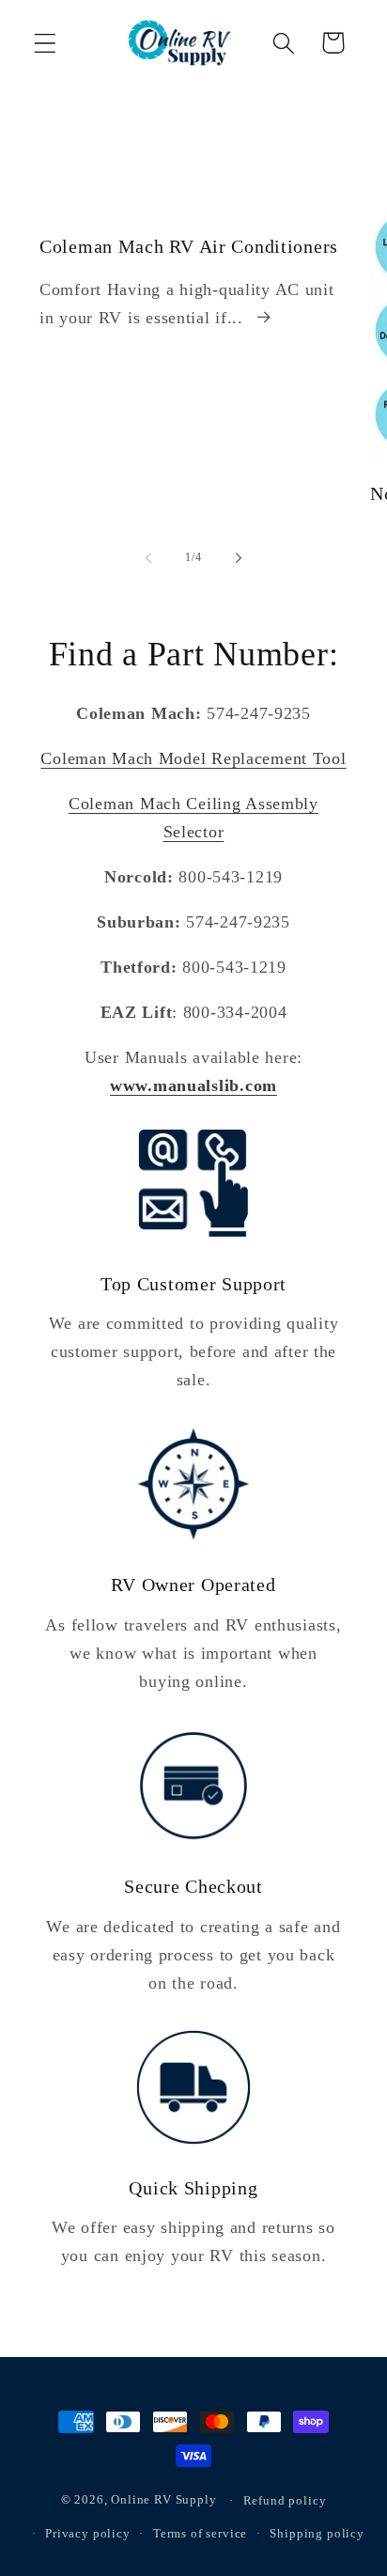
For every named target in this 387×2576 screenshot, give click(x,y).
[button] (46, 43)
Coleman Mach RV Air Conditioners (189, 246)
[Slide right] (239, 558)
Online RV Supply (163, 2500)
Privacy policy (88, 2533)
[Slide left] (148, 558)
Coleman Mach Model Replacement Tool (193, 758)
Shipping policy (317, 2533)
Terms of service (200, 2533)
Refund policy (285, 2500)
